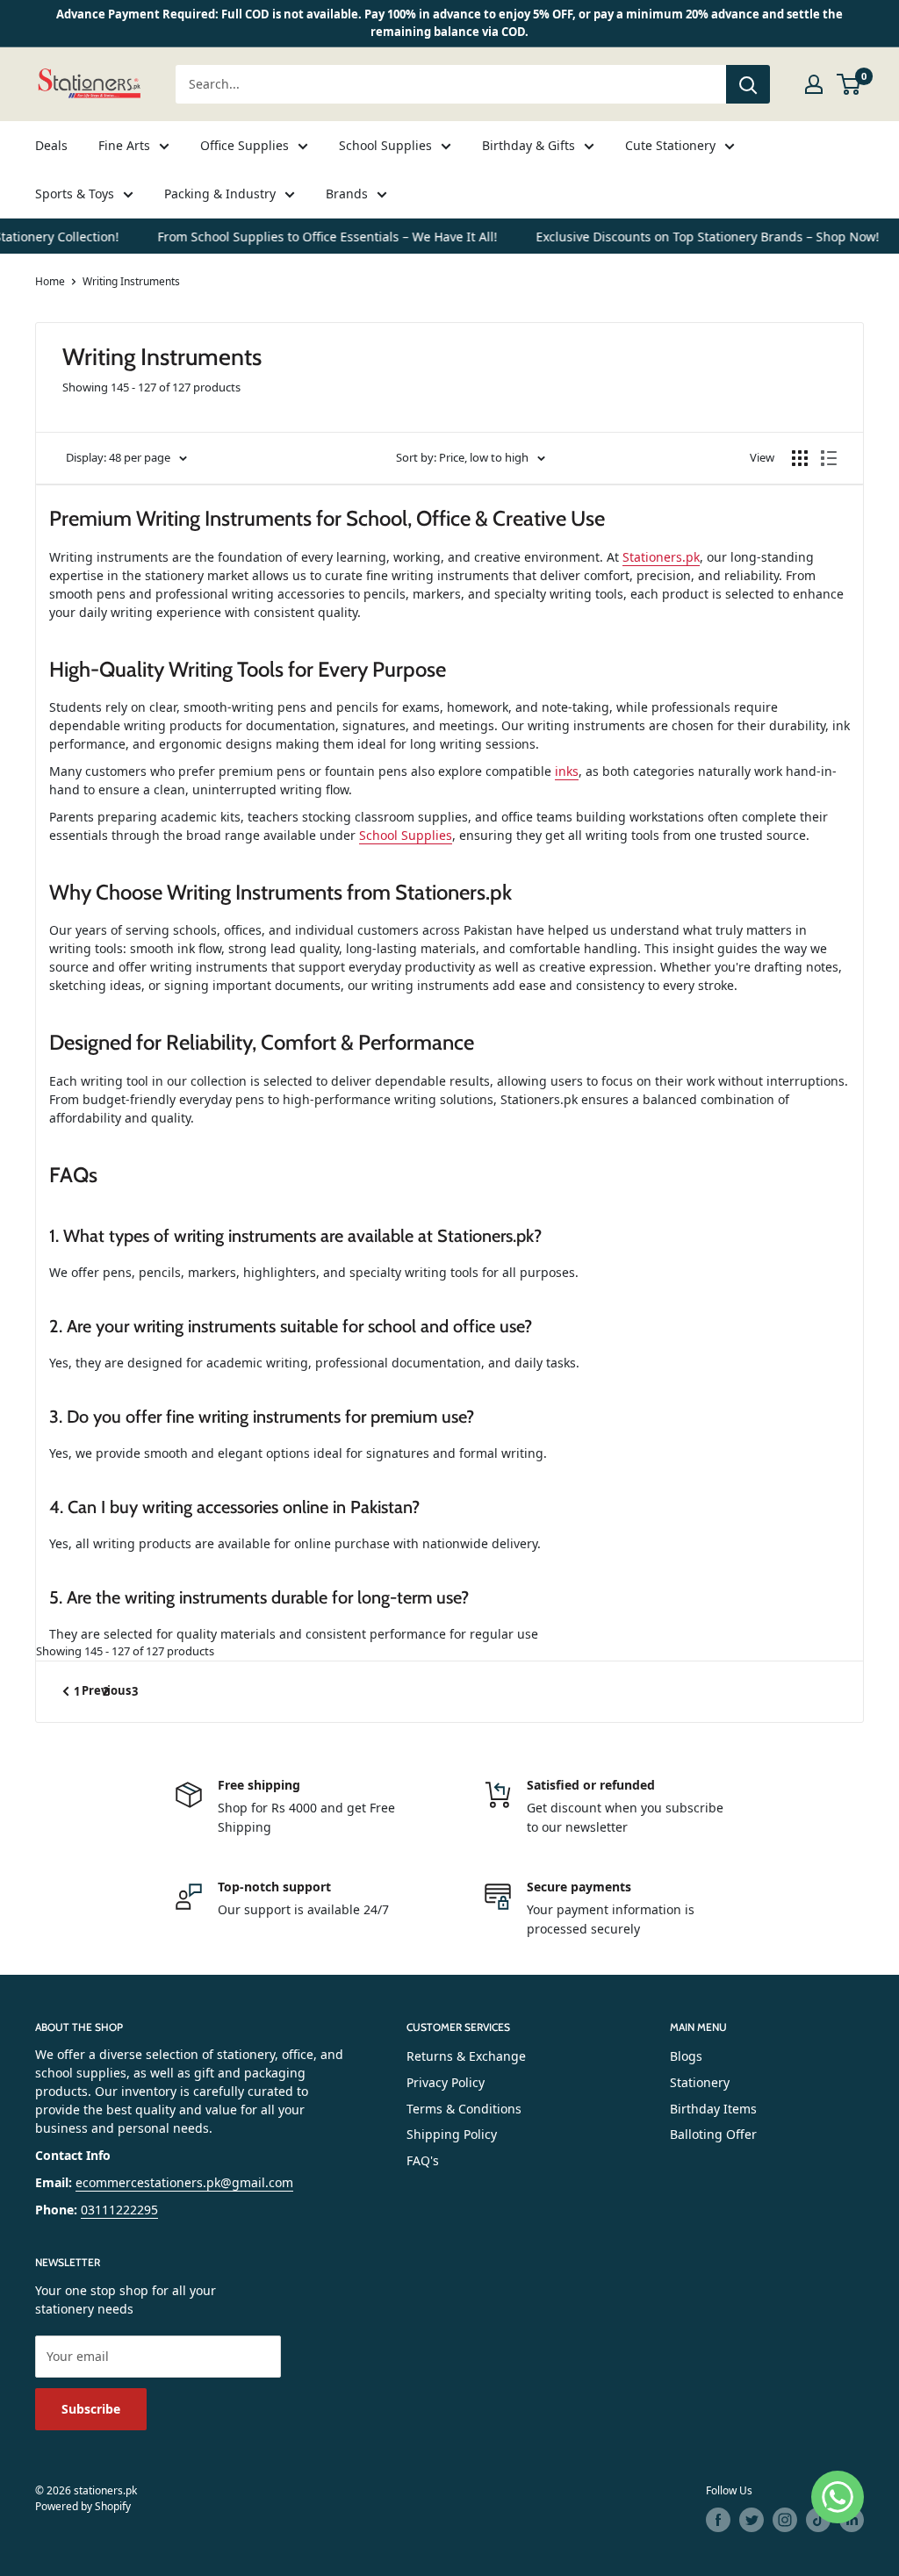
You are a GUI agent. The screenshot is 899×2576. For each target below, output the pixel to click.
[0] (849, 84)
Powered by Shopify (83, 2506)
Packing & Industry (220, 194)
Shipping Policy (452, 2134)
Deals (51, 145)
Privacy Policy (446, 2082)
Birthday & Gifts (529, 145)
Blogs (686, 2056)
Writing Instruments (131, 281)
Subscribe (91, 2409)
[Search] (748, 84)
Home (50, 281)
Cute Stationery (670, 145)
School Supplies (385, 145)
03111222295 (119, 2210)
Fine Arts (124, 145)
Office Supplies (245, 145)
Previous (106, 1690)
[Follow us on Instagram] (785, 2520)
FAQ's (423, 2160)
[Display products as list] (829, 458)
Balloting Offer (713, 2134)
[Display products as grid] (800, 458)
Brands (347, 194)
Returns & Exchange (466, 2056)
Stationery (700, 2082)
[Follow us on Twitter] (752, 2520)
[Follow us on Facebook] (718, 2520)
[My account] (814, 84)
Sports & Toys (75, 194)
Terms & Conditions (464, 2109)
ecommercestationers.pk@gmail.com (184, 2182)
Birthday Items (713, 2109)
